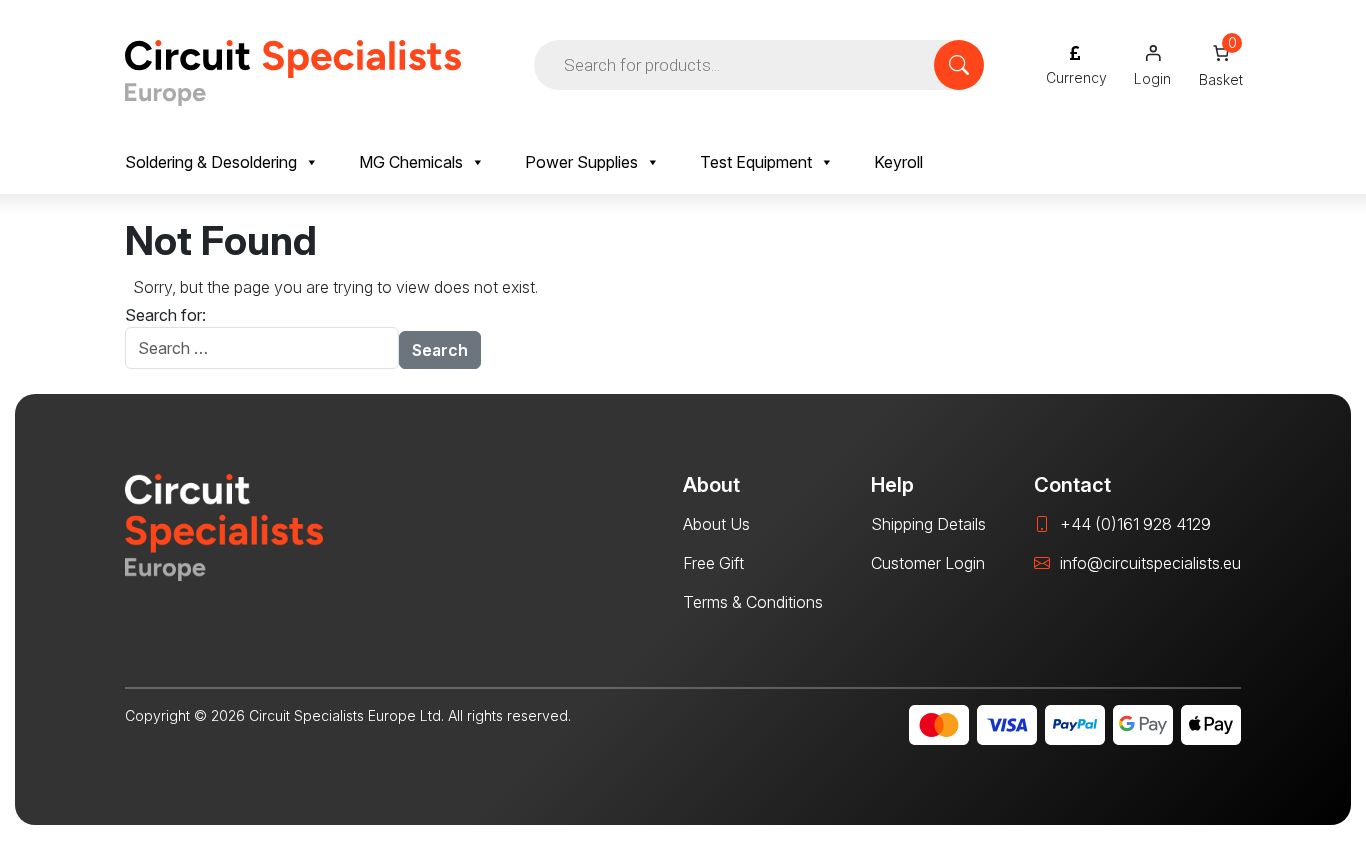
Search (440, 350)
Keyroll (898, 162)
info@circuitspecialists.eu (1150, 563)
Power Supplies (581, 162)
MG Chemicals (411, 162)
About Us (716, 524)
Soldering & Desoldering (211, 162)
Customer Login (928, 563)
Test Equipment (756, 162)
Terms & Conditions (753, 602)
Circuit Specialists (293, 73)
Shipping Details (928, 524)
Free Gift (713, 563)
